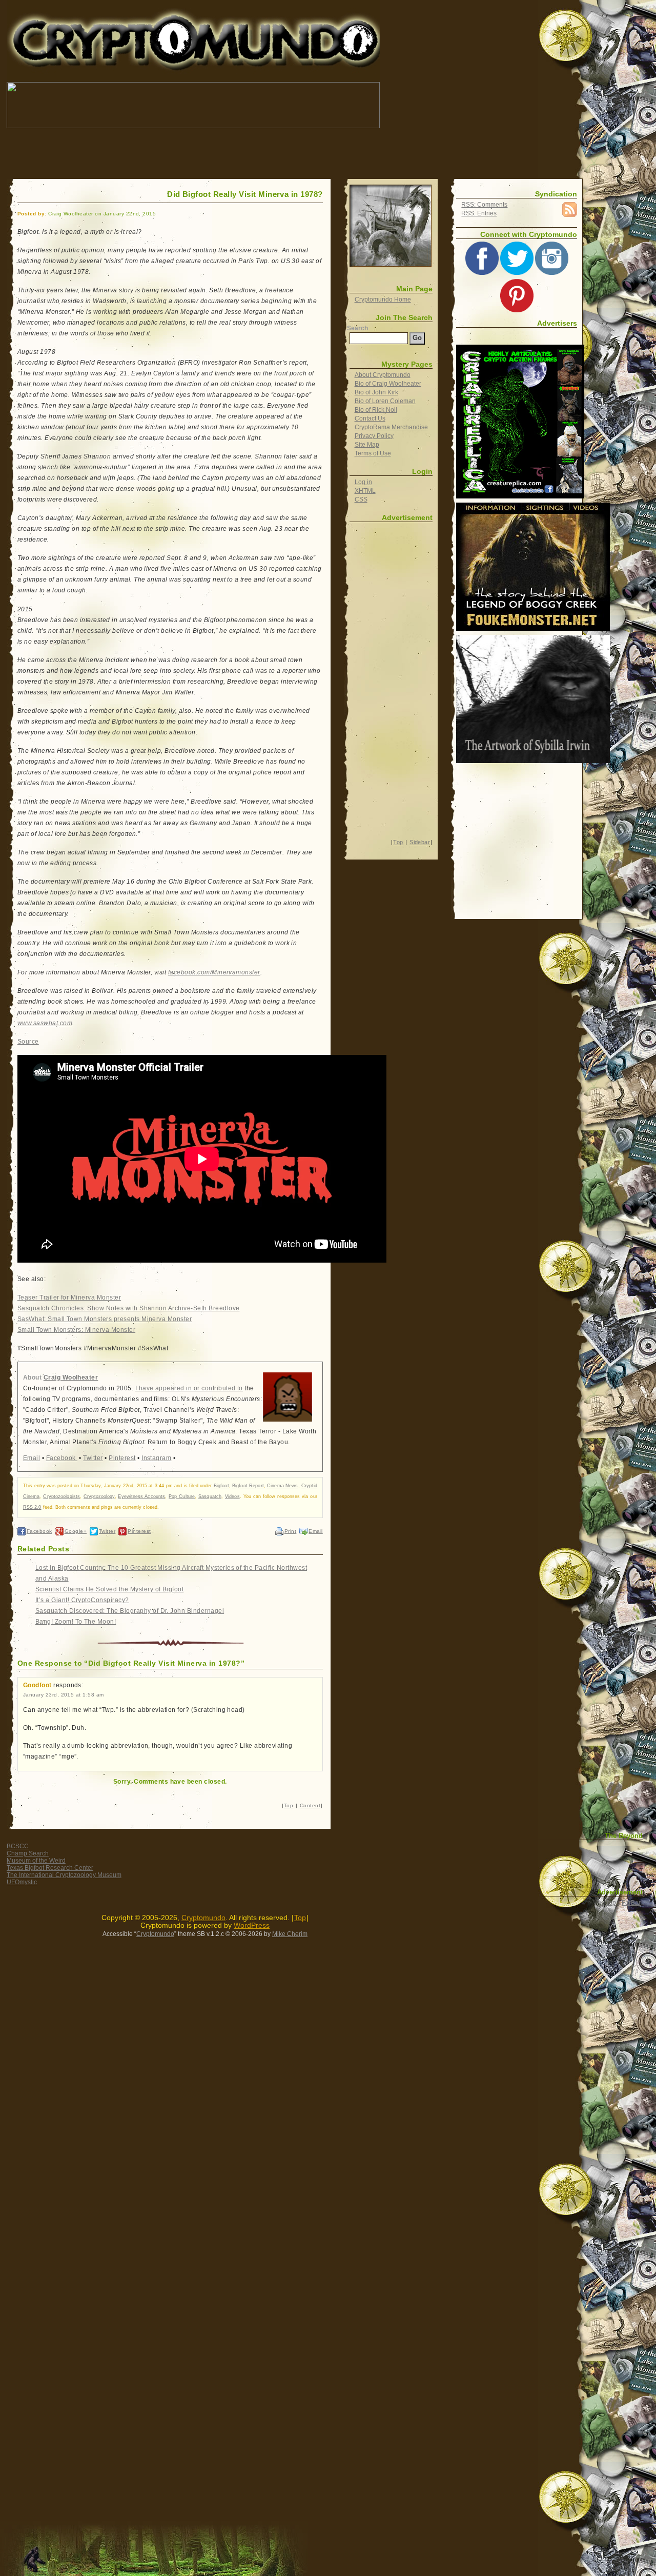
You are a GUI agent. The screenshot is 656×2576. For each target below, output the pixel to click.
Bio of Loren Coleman (385, 401)
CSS (361, 500)
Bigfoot (221, 1486)
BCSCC (18, 1846)
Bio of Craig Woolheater (388, 384)
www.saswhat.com (45, 1023)
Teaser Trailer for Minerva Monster (69, 1297)
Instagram (156, 1458)
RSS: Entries (479, 213)
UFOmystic (22, 1882)
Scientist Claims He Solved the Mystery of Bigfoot (110, 1589)
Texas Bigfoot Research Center (50, 1868)
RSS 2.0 (32, 1507)
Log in (363, 482)
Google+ (76, 1531)
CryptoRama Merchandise (391, 427)
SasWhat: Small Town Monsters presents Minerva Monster (105, 1319)
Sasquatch (210, 1496)
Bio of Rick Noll (376, 410)
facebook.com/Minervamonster (214, 972)
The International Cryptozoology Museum (64, 1875)
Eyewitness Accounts (141, 1496)
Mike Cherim (290, 1934)
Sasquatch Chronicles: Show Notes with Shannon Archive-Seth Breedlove (129, 1308)
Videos (232, 1496)
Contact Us (370, 418)
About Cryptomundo (383, 375)
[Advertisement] (193, 154)
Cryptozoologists (61, 1496)
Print (290, 1531)
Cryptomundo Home (383, 299)
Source (28, 1042)
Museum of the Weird (36, 1861)
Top (289, 1805)
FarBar (631, 1903)
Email (32, 1458)
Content (310, 1805)
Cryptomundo (98, 15)
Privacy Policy (374, 436)
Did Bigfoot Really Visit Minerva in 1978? (245, 194)
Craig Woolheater (71, 1377)
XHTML (365, 491)
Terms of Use (373, 453)
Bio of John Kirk (376, 392)
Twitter (93, 1458)
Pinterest (122, 1458)
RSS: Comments (484, 205)
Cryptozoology (99, 1496)
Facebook (62, 1458)
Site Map (367, 445)
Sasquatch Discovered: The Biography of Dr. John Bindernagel (130, 1611)
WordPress (252, 1925)
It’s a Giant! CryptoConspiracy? (82, 1600)
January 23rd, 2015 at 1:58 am (64, 1695)
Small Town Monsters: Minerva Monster (76, 1330)
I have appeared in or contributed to (189, 1388)
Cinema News (282, 1486)
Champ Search (28, 1853)
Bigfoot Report (248, 1486)
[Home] (391, 226)
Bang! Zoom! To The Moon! (76, 1622)
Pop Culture (182, 1496)
